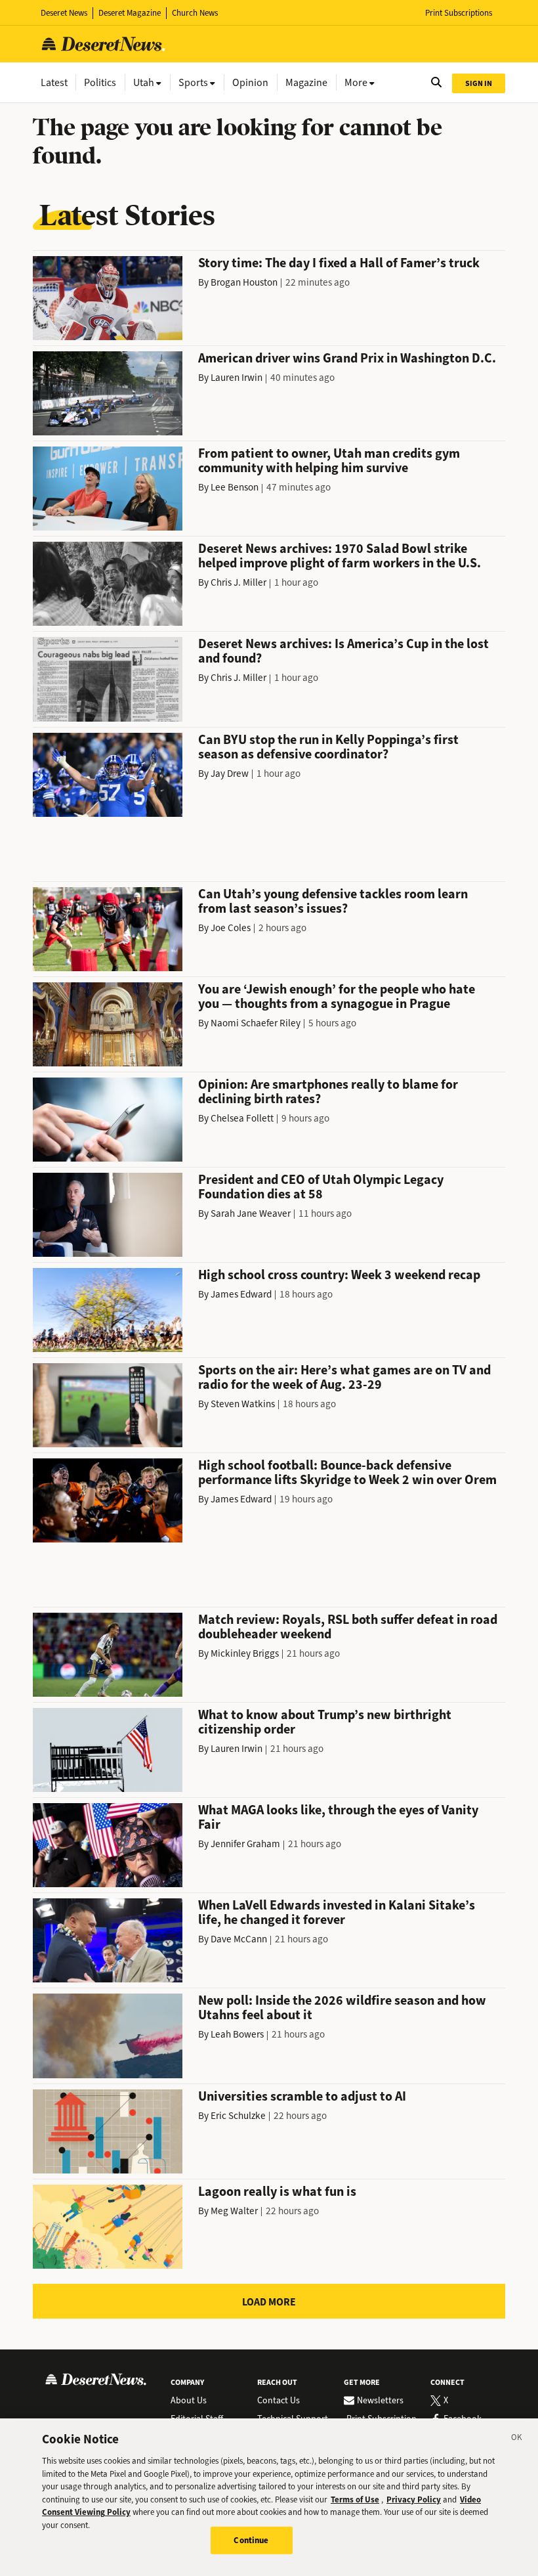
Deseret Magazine (130, 13)
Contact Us (279, 2401)
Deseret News (64, 13)
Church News (195, 13)
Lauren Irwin (237, 378)
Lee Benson (235, 487)
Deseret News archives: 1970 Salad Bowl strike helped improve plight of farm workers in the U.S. (340, 556)
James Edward (241, 1294)
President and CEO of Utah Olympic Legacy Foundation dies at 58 (321, 1187)
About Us (189, 2401)
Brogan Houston (244, 282)
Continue (251, 2540)
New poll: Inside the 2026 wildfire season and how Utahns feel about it (342, 2008)
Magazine (306, 82)
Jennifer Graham (245, 1844)
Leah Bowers (237, 2034)
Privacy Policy (414, 2500)
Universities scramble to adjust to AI (302, 2096)
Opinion (250, 82)
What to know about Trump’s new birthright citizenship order (325, 1722)
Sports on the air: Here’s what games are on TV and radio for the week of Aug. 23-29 (344, 1377)
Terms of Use (355, 2500)
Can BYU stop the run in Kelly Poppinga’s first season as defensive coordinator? (328, 747)
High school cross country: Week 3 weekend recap (339, 1275)
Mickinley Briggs (245, 1653)
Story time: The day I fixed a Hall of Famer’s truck (339, 263)
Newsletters (380, 2401)
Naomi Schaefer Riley (256, 1023)
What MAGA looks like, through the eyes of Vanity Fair (338, 1817)
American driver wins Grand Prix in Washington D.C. (347, 358)
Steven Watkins (243, 1404)
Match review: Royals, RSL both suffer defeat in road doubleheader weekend (348, 1627)
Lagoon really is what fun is (277, 2192)
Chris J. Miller (238, 582)
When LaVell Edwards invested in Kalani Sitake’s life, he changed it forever (337, 1912)
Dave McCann (239, 1939)
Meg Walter (234, 2211)
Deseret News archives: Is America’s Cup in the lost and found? (343, 651)
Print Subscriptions (459, 13)
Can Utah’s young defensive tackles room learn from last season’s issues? (333, 901)
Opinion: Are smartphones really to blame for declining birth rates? (328, 1092)
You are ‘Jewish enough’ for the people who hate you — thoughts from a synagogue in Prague (337, 996)
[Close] (517, 2439)
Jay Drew (230, 774)
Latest (54, 82)
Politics (100, 82)
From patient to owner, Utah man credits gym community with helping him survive (329, 461)
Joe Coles (231, 928)
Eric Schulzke (238, 2116)
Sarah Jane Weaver (251, 1213)
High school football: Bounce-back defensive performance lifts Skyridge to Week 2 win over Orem (347, 1473)
